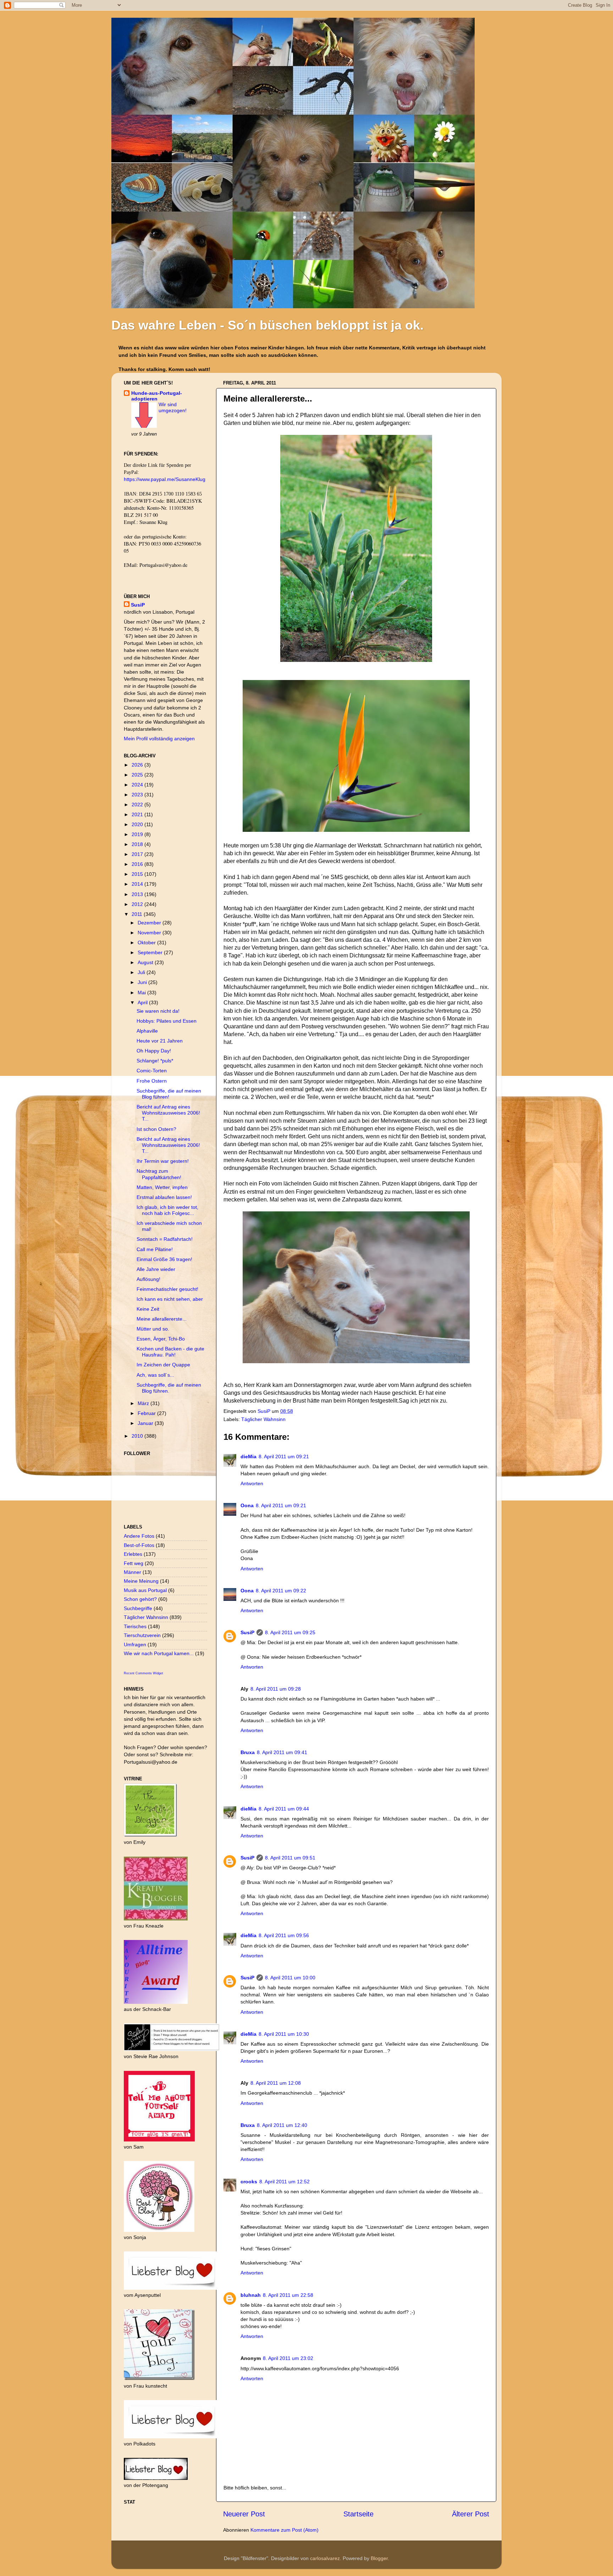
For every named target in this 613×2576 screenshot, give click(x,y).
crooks (249, 2182)
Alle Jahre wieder (156, 1269)
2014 (138, 884)
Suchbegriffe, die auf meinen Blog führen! (169, 1094)
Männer (132, 1572)
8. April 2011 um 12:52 (285, 2182)
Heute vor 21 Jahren (160, 1041)
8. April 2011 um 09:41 (282, 1752)
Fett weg (134, 1563)
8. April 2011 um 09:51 (290, 1858)
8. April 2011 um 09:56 (284, 1935)
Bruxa (248, 1752)
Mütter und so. (153, 1329)
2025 (138, 775)
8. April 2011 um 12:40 (282, 2125)
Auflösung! (148, 1279)
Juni (143, 982)
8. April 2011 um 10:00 (290, 1978)
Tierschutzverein (142, 1635)
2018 (138, 844)
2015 (138, 874)
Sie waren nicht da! (158, 1011)
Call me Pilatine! (155, 1249)
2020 (138, 824)
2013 (138, 894)
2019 (138, 834)
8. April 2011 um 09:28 (276, 1689)
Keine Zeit (148, 1309)
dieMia (248, 1456)
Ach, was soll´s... (155, 1375)
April (143, 1002)
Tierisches (135, 1626)
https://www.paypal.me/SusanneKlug (165, 479)
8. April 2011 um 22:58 (288, 2295)
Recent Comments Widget (143, 1673)
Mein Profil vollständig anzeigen (159, 739)
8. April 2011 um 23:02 (288, 2358)
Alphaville (147, 1031)
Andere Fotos (139, 1536)
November (150, 933)
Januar (146, 1423)
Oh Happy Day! (154, 1051)
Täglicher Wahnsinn (263, 1419)
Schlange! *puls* (155, 1061)
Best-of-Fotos (139, 1545)
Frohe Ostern (152, 1081)
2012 (138, 904)
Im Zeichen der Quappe (163, 1365)
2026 (138, 765)
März (144, 1403)
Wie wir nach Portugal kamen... (159, 1653)
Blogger (379, 2558)
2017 (138, 854)
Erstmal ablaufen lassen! (164, 1197)
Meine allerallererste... (162, 1319)
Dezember (150, 923)
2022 (138, 805)
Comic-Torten (152, 1071)
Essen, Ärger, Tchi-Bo (161, 1339)
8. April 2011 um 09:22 (281, 1591)
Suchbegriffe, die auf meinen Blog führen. (169, 1388)
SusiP (265, 1411)
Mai (142, 993)
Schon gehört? (140, 1599)
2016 (138, 864)
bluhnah (251, 2295)
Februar (147, 1413)
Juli (142, 972)
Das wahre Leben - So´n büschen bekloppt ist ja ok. (267, 325)
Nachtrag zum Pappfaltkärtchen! (159, 1174)
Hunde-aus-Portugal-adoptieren (157, 396)
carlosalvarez (325, 2558)
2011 (138, 914)
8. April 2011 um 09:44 (284, 1809)
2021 (138, 814)
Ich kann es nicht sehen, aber (170, 1299)
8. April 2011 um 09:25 (290, 1632)
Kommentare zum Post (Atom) (285, 2530)
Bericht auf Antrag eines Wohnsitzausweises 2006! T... (168, 1113)
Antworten (252, 1483)
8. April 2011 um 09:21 (284, 1456)
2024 (138, 785)
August (146, 962)
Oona (247, 1505)
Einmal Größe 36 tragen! (164, 1259)
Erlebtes (133, 1554)
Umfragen (135, 1644)
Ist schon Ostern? (156, 1129)
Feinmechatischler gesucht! (167, 1289)
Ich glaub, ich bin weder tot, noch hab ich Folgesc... (167, 1210)
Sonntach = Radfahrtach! (165, 1239)
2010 (138, 1436)
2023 (138, 795)
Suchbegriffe (138, 1608)
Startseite (358, 2514)
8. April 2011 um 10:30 (284, 2034)
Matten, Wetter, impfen (162, 1187)
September (151, 952)
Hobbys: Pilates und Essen (167, 1021)
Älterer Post (471, 2514)
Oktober (147, 942)
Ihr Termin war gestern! (163, 1161)
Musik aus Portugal (145, 1590)
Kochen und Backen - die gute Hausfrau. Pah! (170, 1352)
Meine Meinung (141, 1581)
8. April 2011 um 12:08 (276, 2083)
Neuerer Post (244, 2514)
